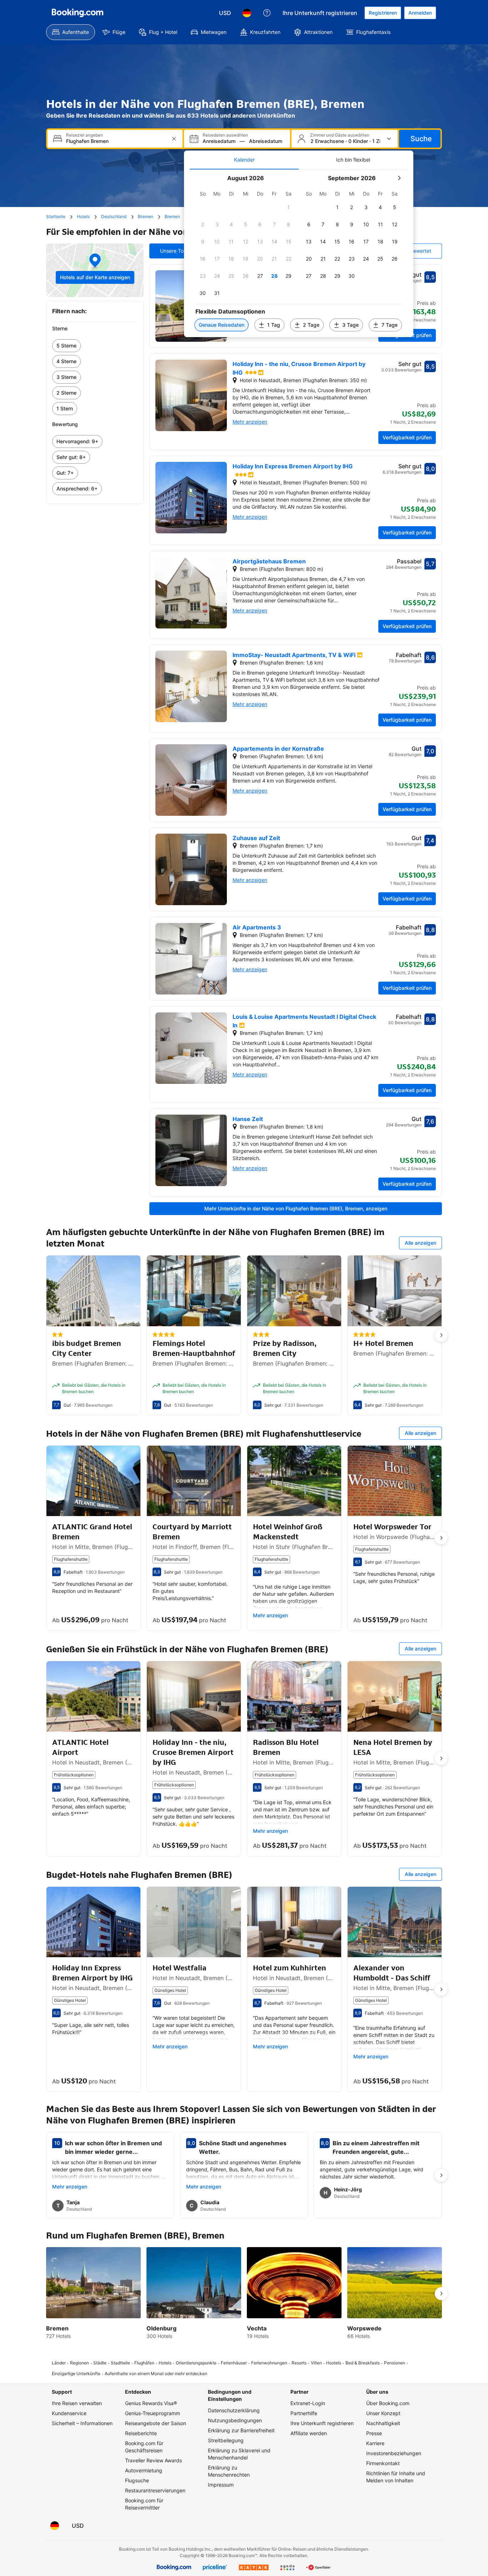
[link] (95, 346)
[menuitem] (71, 32)
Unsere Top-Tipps (181, 251)
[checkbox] (289, 207)
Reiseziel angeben (84, 135)
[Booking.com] (78, 13)
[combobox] (116, 141)
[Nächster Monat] (399, 178)
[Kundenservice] (267, 13)
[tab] (244, 160)
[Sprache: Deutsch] (247, 13)
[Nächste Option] (441, 1335)
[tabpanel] (299, 253)
